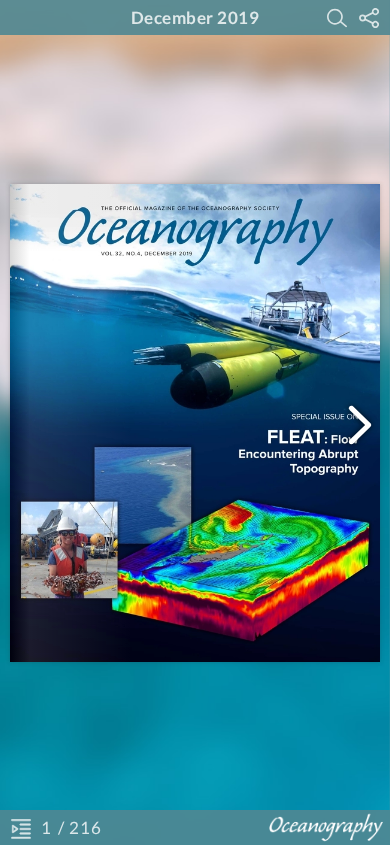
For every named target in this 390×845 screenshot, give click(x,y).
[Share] (369, 18)
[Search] (337, 18)
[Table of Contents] (21, 828)
